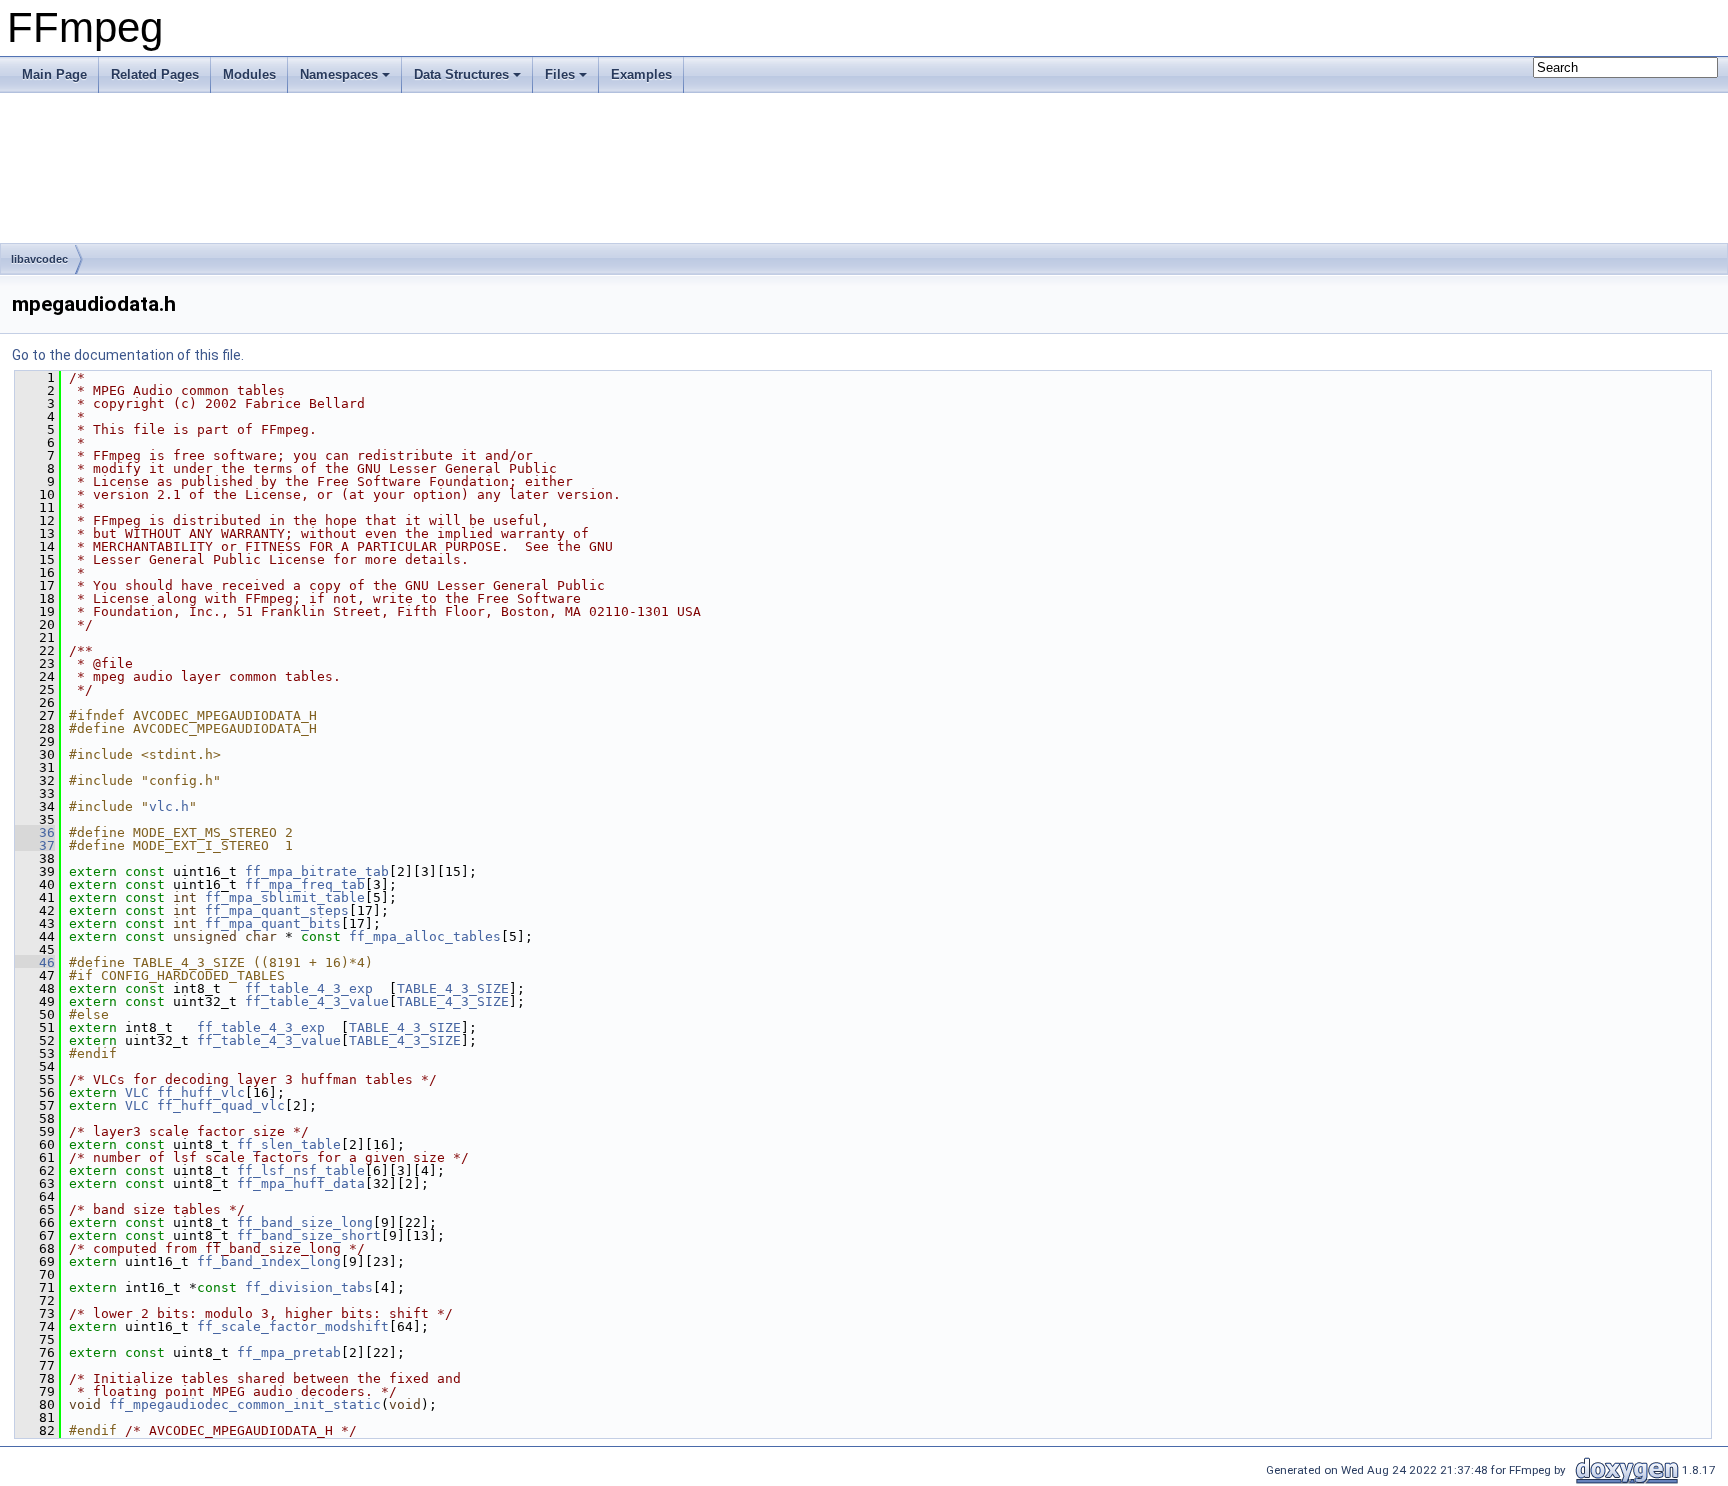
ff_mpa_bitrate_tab (317, 871)
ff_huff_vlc (201, 1092)
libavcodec (39, 259)
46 (35, 962)
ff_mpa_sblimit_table (285, 897)
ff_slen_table (289, 1144)
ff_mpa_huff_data (301, 1183)
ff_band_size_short (309, 1235)
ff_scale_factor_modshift (293, 1326)
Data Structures (461, 74)
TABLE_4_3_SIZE (453, 988)
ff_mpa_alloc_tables (425, 936)
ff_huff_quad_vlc (221, 1105)
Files (560, 74)
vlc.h (169, 806)
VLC (137, 1092)
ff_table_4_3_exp (309, 988)
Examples (641, 74)
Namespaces (339, 74)
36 (35, 832)
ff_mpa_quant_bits (273, 923)
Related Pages (155, 74)
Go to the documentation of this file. (128, 355)
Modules (249, 74)
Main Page (54, 74)
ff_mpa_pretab (289, 1352)
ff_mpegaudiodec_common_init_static (245, 1404)
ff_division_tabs (309, 1287)
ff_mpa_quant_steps (277, 910)
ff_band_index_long (269, 1261)
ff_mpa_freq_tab (305, 884)
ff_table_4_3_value (317, 1001)
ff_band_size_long (305, 1222)
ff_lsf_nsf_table (301, 1170)
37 (35, 845)
